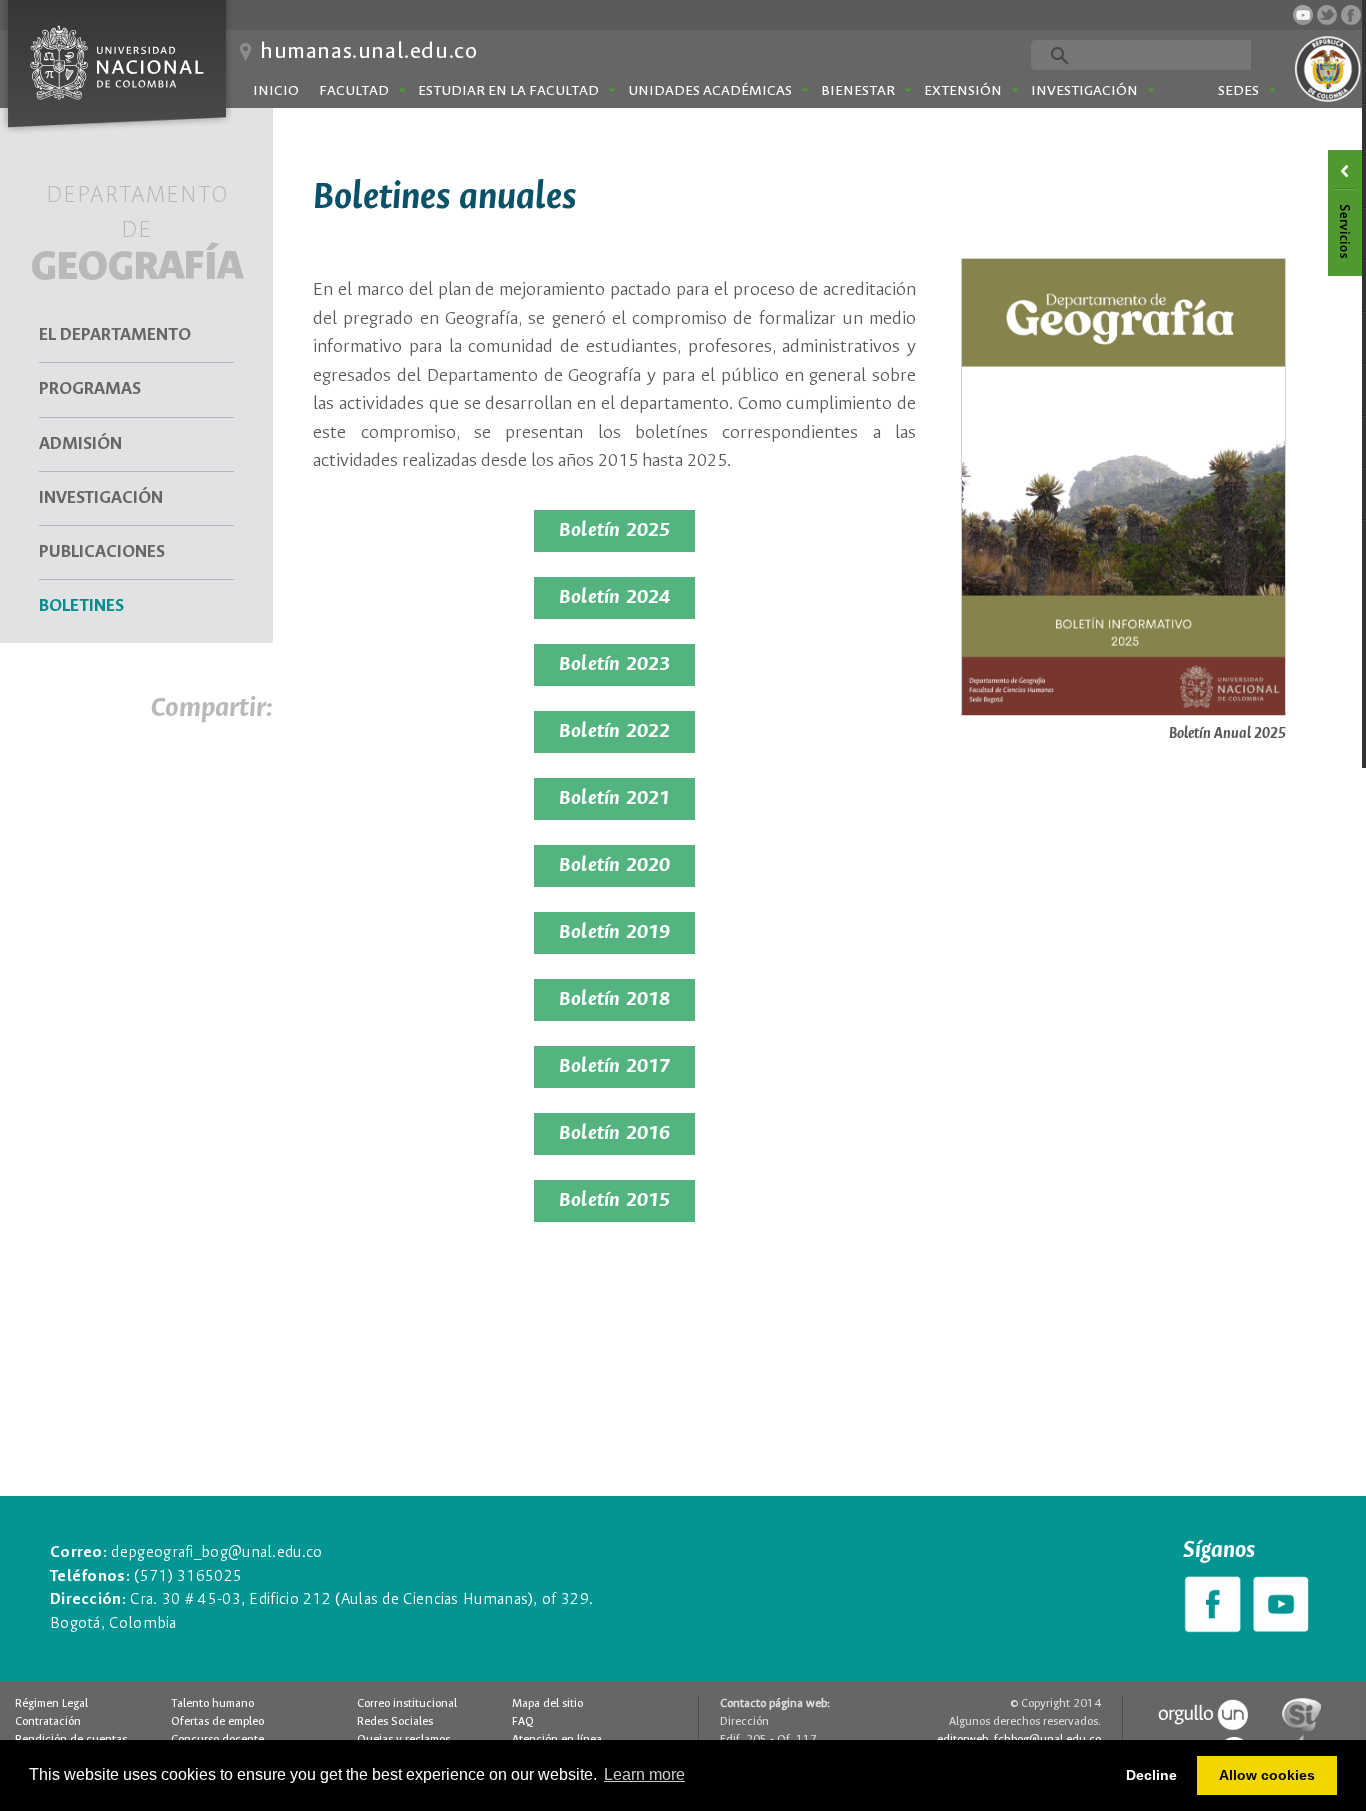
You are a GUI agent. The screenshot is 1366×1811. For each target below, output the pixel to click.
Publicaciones (102, 552)
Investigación (1084, 91)
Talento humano (212, 1704)
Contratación (48, 1722)
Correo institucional (407, 1704)
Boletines (81, 606)
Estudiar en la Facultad (508, 91)
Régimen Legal (51, 1704)
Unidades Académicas (710, 91)
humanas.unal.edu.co (368, 52)
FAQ (523, 1722)
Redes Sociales (395, 1722)
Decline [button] (1151, 1775)
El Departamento (115, 335)
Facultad (354, 91)
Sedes (1238, 91)
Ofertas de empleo (217, 1722)
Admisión (80, 444)
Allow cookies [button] (1267, 1775)
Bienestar (858, 91)
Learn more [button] (644, 1774)
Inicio (276, 91)
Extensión (963, 91)
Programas (90, 389)
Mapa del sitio (547, 1704)
